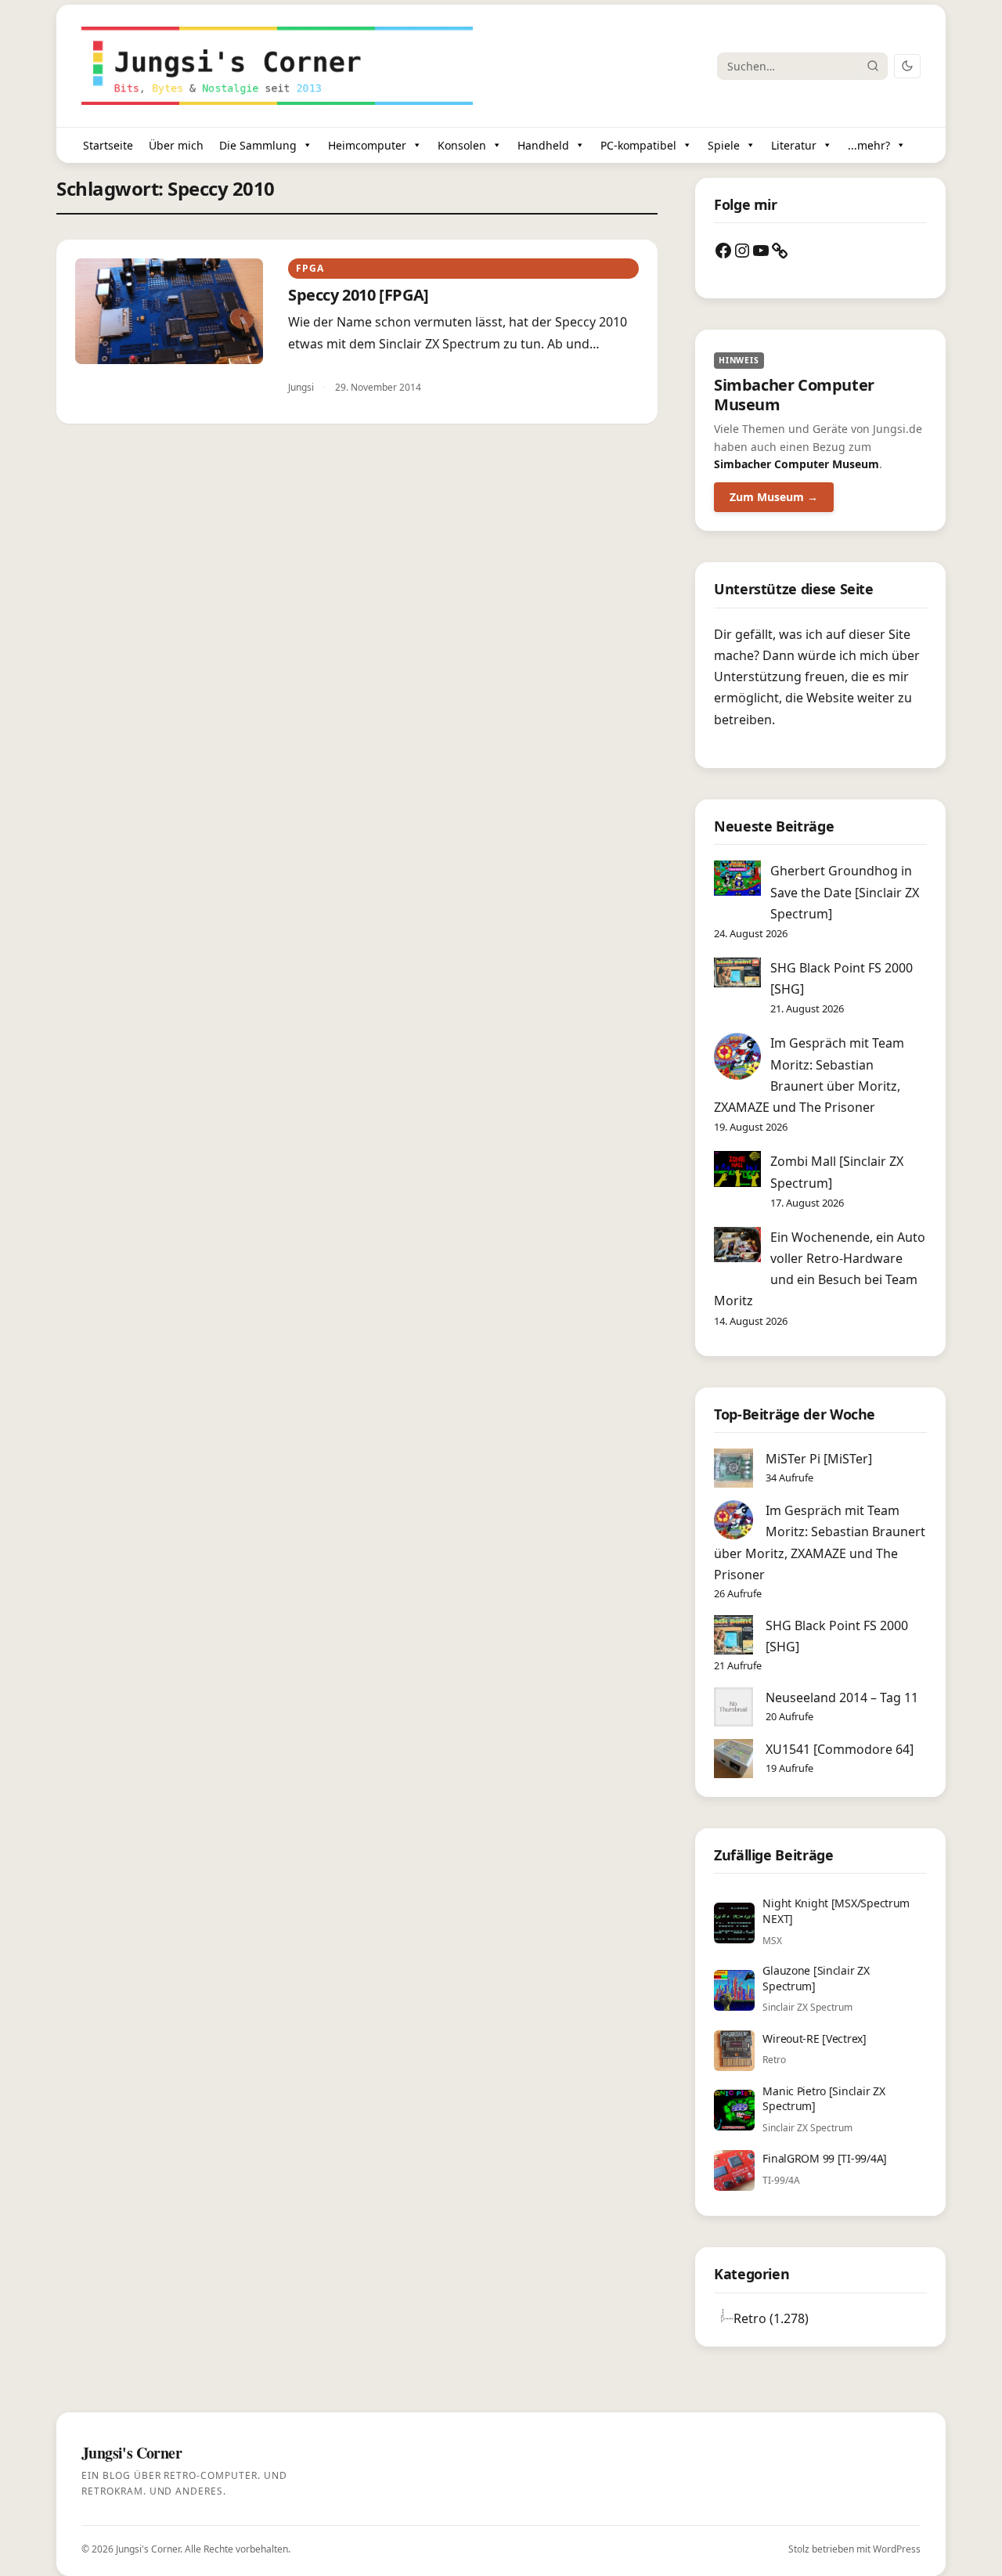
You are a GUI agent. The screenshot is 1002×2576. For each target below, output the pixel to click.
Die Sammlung (258, 145)
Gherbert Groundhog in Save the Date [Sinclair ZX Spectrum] (845, 892)
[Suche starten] (873, 66)
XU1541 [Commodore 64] (840, 1749)
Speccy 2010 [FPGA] (359, 295)
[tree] (820, 2318)
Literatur (794, 145)
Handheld (543, 145)
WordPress (897, 2549)
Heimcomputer (367, 145)
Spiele (724, 145)
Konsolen (462, 145)
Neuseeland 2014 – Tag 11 (842, 1697)
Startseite (108, 145)
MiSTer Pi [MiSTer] (819, 1459)
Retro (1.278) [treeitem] (771, 2318)
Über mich (176, 145)
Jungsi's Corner (148, 2549)
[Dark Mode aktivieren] (907, 66)
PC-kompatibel (638, 145)
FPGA (310, 268)
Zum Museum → (774, 497)
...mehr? (869, 145)
